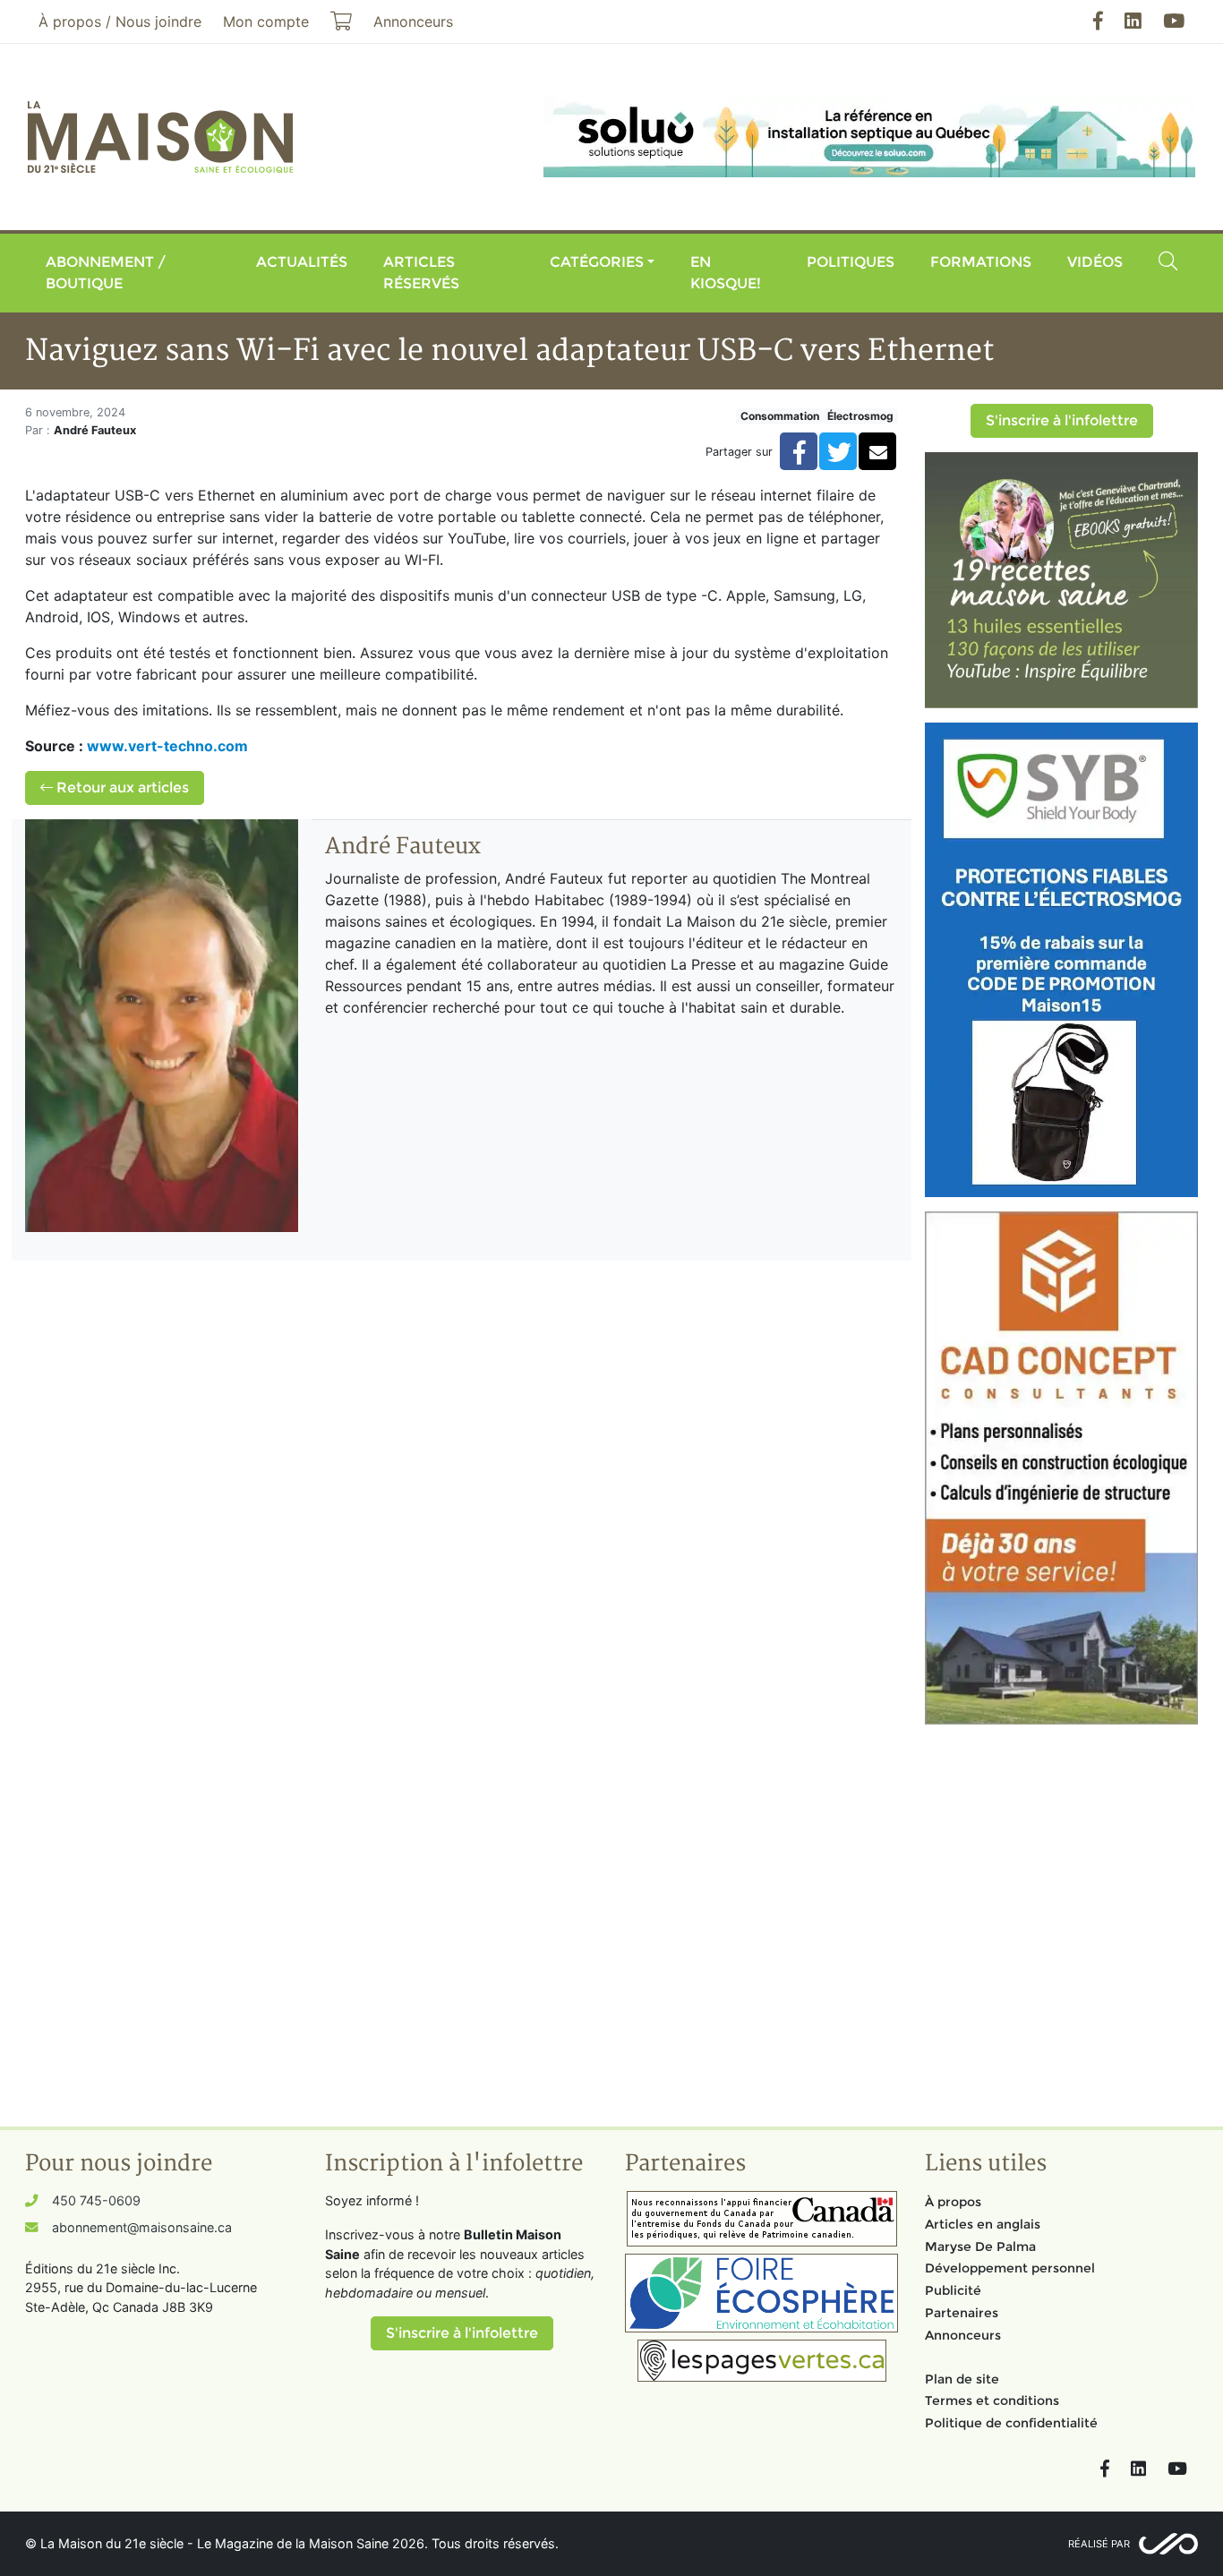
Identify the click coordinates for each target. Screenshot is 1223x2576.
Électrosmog (860, 416)
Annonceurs (963, 2335)
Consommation (780, 416)
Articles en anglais (983, 2224)
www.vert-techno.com (167, 746)
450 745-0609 (96, 2200)
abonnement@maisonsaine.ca (142, 2227)
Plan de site (962, 2379)
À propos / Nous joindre (120, 21)
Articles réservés (421, 273)
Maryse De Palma (980, 2247)
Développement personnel (1010, 2268)
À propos (953, 2202)
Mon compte (266, 21)
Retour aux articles (121, 787)
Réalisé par (1099, 2544)
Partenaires (962, 2313)
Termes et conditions (992, 2401)
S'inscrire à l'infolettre (1062, 420)
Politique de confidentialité (1011, 2423)
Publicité (953, 2290)
